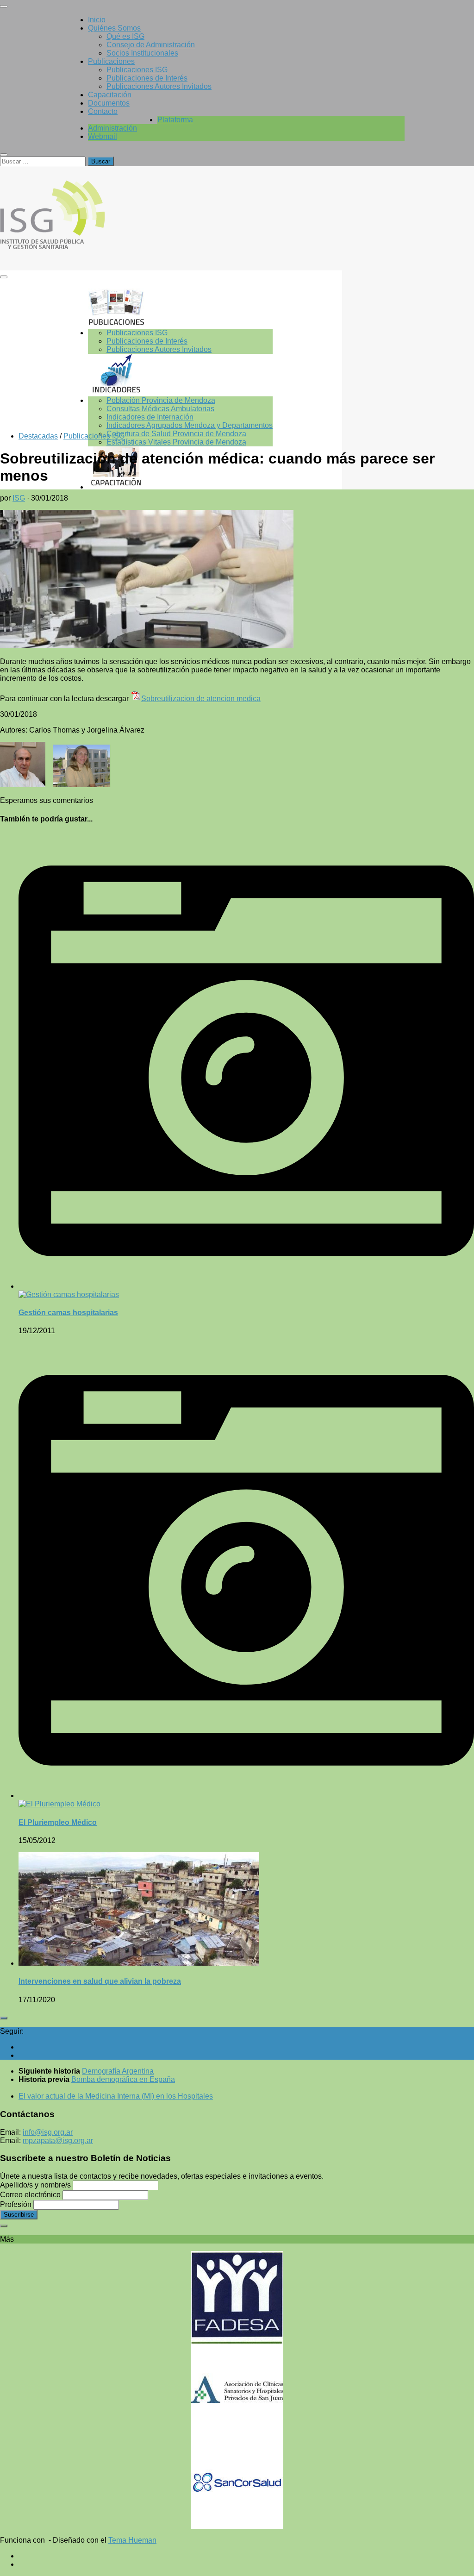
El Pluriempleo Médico (58, 1822)
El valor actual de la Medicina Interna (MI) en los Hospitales (116, 2096)
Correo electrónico (30, 2195)
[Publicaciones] (180, 307)
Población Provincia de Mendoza (161, 400)
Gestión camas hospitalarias (68, 1313)
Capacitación (110, 95)
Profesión (16, 2204)
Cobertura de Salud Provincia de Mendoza (176, 434)
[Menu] (4, 6)
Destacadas (38, 436)
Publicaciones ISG (137, 70)
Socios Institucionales (142, 53)
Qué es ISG (125, 36)
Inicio (97, 20)
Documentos (109, 103)
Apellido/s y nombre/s (35, 2185)
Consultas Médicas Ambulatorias (160, 409)
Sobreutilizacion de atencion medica (201, 699)
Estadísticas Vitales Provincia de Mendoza (176, 442)
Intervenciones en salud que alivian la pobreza (100, 1981)
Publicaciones (111, 61)
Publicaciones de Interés (147, 78)
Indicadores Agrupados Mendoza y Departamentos (190, 425)
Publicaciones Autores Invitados (159, 86)
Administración (112, 128)
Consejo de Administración (151, 45)
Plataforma (175, 120)
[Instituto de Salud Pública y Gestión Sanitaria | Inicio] (78, 252)
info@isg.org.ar (48, 2132)
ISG (19, 498)
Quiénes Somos (114, 28)
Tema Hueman (132, 2540)
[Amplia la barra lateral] (4, 2018)
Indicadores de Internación (150, 417)
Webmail (103, 136)
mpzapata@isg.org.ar (58, 2140)
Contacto (103, 111)
